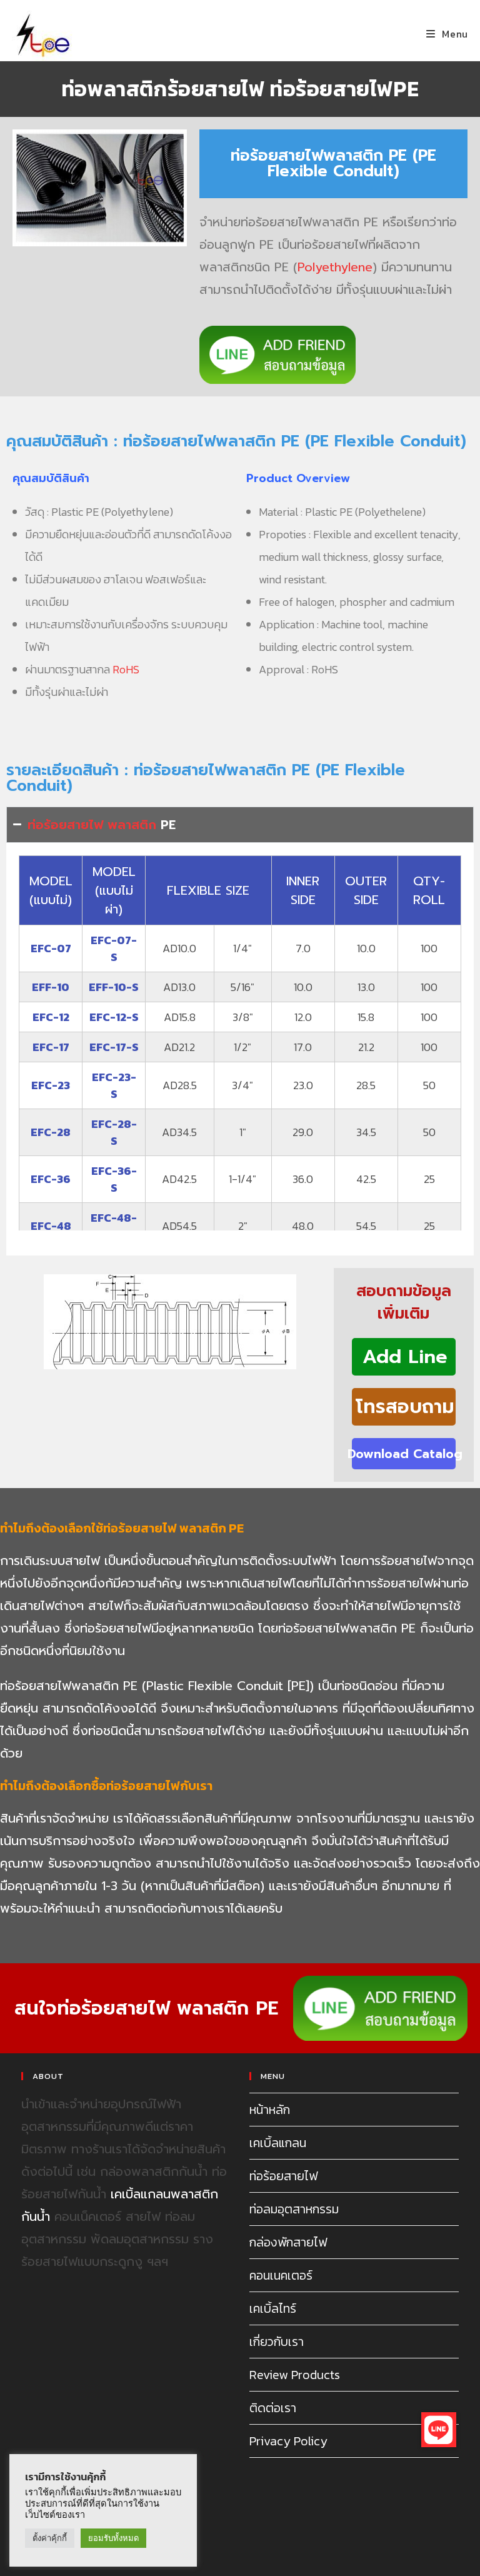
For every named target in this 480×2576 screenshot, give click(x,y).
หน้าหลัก (270, 2110)
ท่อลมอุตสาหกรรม (294, 2209)
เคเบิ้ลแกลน (278, 2143)
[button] (439, 2430)
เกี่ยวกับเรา (277, 2342)
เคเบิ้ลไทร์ (273, 2308)
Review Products (295, 2375)
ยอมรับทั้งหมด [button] (113, 2538)
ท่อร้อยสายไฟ (65, 825)
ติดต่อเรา (273, 2408)
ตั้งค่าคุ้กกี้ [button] (50, 2538)
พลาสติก (132, 825)
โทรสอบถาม (405, 1407)
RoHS (126, 669)
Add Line (405, 1357)
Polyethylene (335, 267)
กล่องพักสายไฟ (288, 2242)
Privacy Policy (288, 2441)
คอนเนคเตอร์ (281, 2275)
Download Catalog (404, 1454)
